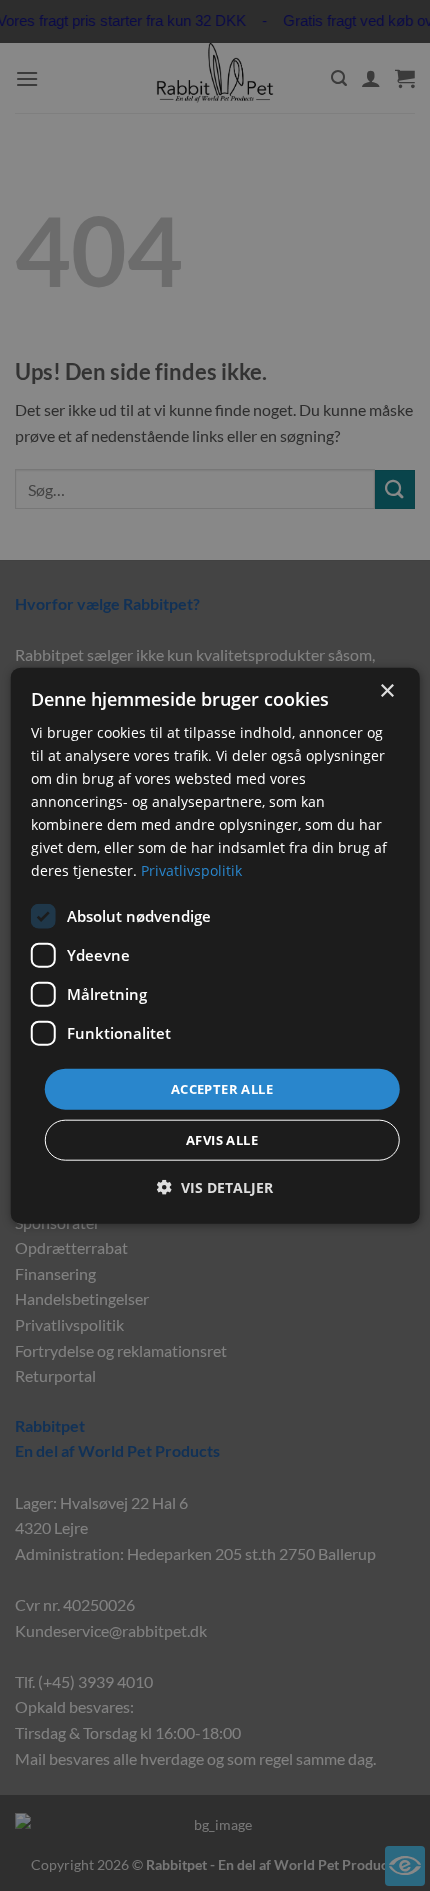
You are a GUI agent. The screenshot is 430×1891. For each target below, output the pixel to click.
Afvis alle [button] (222, 1140)
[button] (215, 1187)
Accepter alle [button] (222, 1088)
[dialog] (215, 945)
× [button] (386, 690)
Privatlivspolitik (191, 870)
